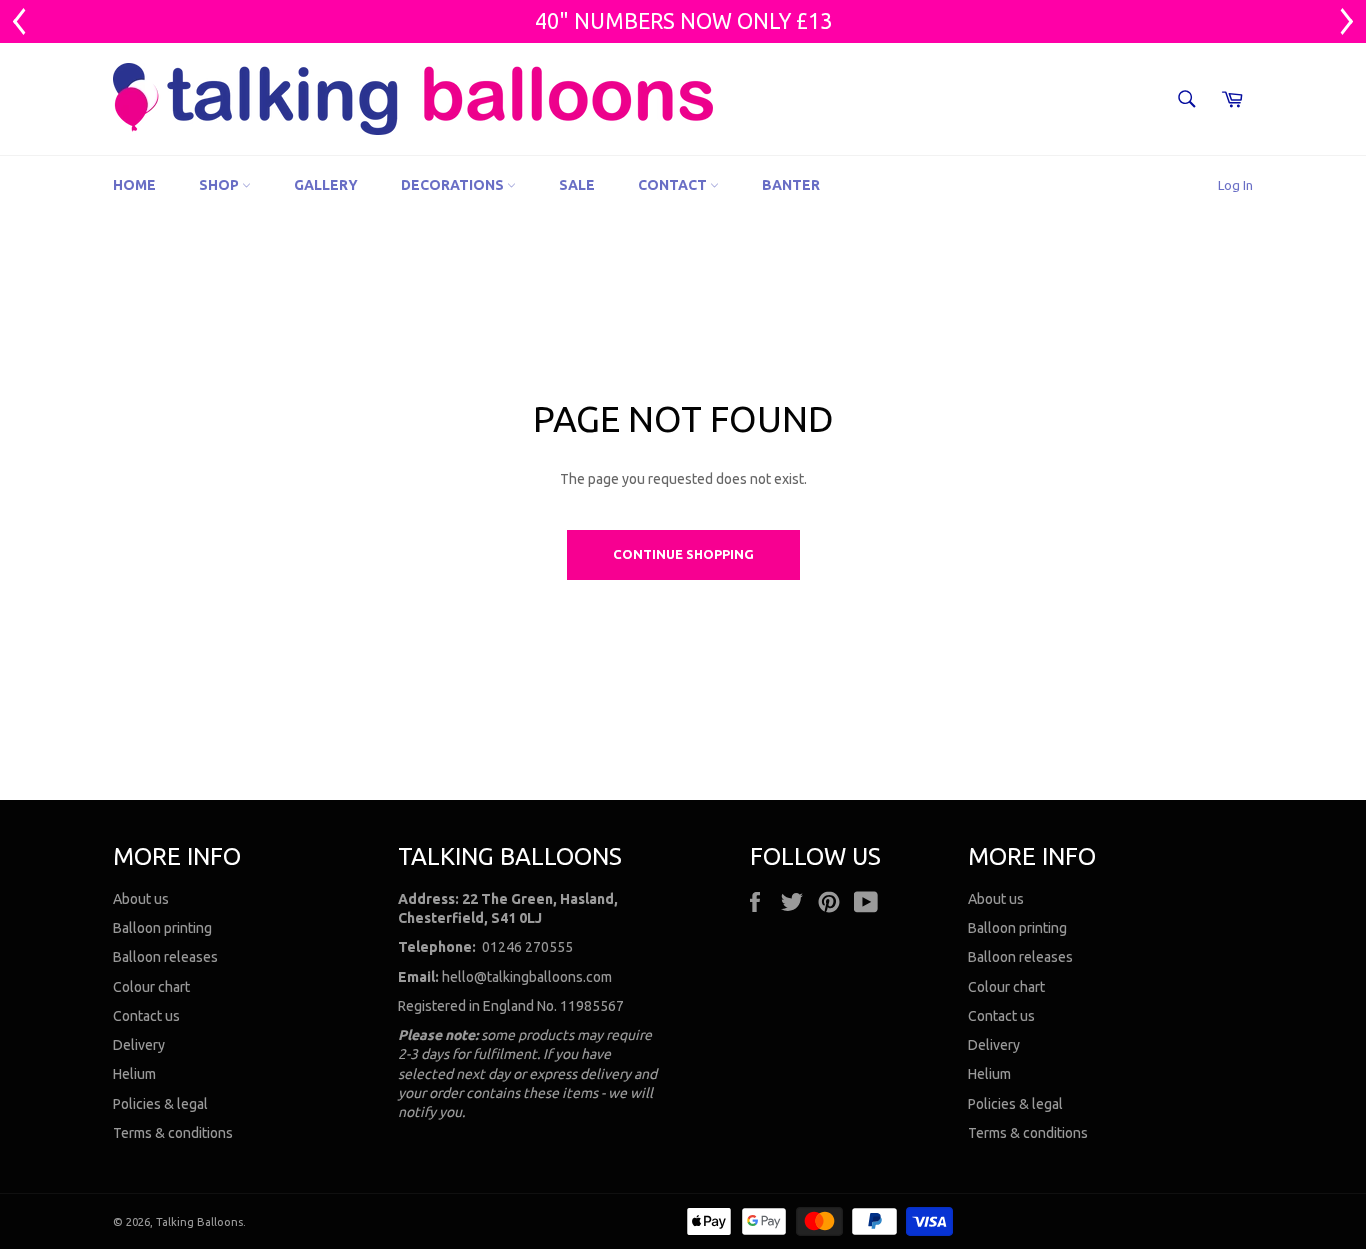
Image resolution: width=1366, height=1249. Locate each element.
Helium (134, 1074)
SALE (577, 185)
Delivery (139, 1045)
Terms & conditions (173, 1133)
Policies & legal (160, 1104)
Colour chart (151, 987)
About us (141, 899)
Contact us (146, 1016)
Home (134, 185)
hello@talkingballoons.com (527, 977)
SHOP (220, 185)
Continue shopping (683, 554)
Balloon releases (165, 957)
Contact (674, 185)
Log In (1235, 185)
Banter (791, 185)
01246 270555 (527, 947)
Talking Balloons (199, 1222)
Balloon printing (162, 928)
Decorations (454, 185)
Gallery (326, 185)
